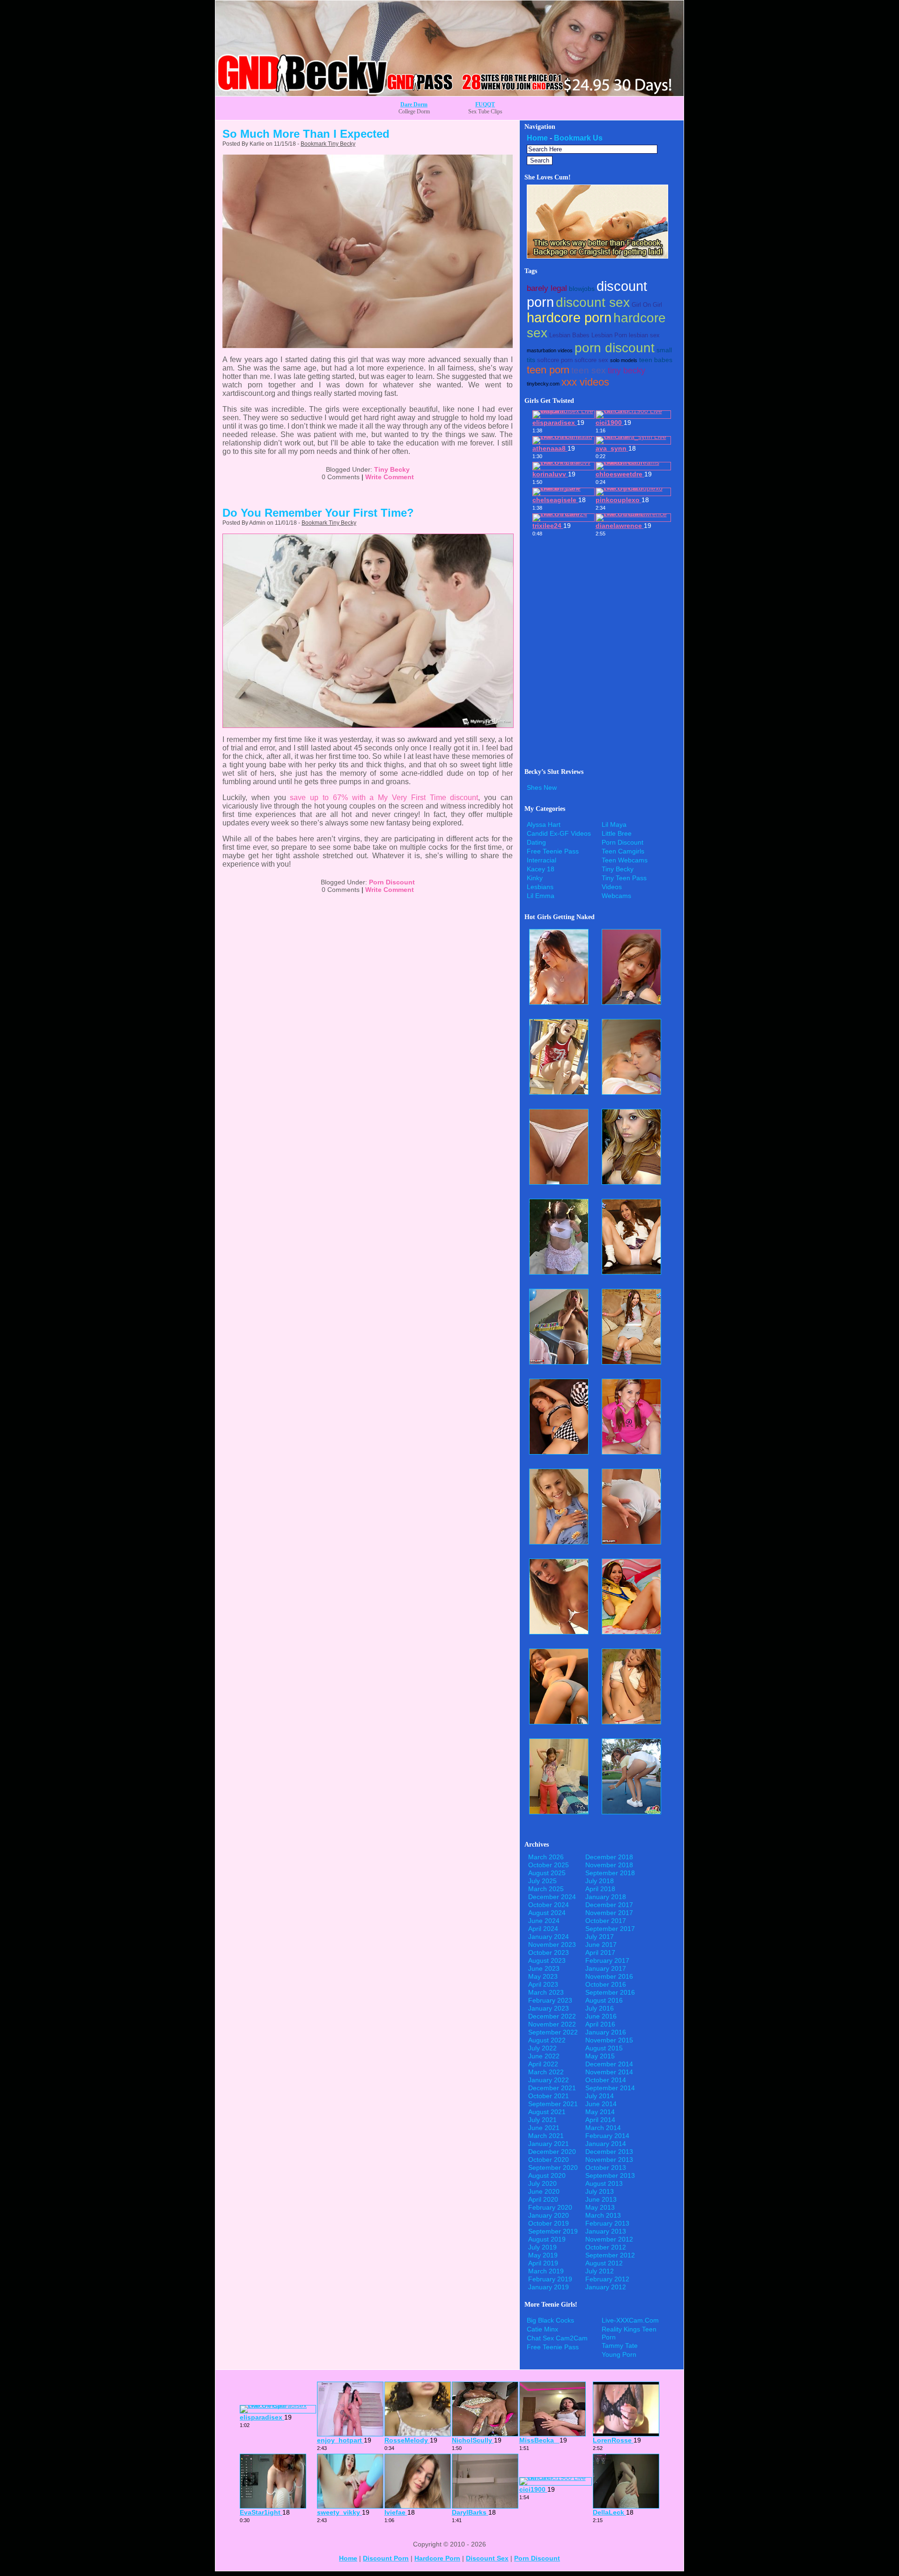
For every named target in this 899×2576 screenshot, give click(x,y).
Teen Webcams (625, 860)
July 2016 (600, 2008)
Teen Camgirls (623, 851)
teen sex (589, 370)
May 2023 (543, 1976)
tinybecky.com (543, 384)
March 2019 (546, 2271)
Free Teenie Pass (553, 851)
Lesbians (540, 887)
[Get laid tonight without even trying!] (597, 256)
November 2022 (552, 2024)
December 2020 (552, 2152)
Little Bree (617, 833)
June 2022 (544, 2056)
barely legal (547, 288)
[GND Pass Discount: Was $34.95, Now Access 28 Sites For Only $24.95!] (449, 93)
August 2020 (547, 2175)
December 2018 (609, 1857)
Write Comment (390, 477)
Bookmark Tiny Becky (328, 144)
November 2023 (552, 1945)
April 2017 (600, 1952)
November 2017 (609, 1913)
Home (537, 138)
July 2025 (542, 1881)
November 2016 (609, 1976)
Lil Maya (614, 824)
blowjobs (582, 289)
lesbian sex (644, 335)
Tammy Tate (620, 2346)
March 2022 (546, 2072)
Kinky (535, 878)
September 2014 (610, 2088)
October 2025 (549, 1865)
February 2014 (607, 2136)
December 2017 (609, 1905)
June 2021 (544, 2128)
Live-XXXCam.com (630, 2320)
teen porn (548, 370)
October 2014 (606, 2080)
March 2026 (546, 1857)
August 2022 (547, 2040)
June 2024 (544, 1921)
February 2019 (550, 2279)
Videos (612, 887)
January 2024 (549, 1937)
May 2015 (600, 2056)
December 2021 (552, 2088)
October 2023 (549, 1952)
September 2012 (610, 2255)
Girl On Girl (647, 305)
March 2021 (546, 2136)
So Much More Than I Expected (306, 134)
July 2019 (542, 2247)
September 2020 (553, 2168)
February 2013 (607, 2223)
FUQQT (485, 104)
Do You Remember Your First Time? (318, 513)
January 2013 (606, 2231)
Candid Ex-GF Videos (559, 833)
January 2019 (549, 2287)
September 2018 (610, 1873)
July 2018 (600, 1881)
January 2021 (549, 2144)
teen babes (656, 360)
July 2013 (600, 2191)
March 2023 (546, 1992)
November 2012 (609, 2239)
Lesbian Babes (569, 335)
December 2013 (609, 2152)
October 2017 (606, 1921)
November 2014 (609, 2072)
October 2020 (549, 2160)
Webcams (616, 896)
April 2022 (543, 2064)
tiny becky (626, 371)
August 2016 (604, 2000)
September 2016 (610, 1992)
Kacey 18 (541, 869)
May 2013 (600, 2207)
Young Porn (619, 2354)
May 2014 (600, 2112)
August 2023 (547, 1960)
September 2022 (553, 2032)
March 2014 (603, 2128)
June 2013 (601, 2199)
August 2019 (547, 2239)
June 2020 (544, 2191)
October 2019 (549, 2223)
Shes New (542, 787)
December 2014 (609, 2064)
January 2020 (549, 2215)
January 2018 (606, 1897)
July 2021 (542, 2120)
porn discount (615, 348)
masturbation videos (550, 350)
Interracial (542, 860)
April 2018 (600, 1889)
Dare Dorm (414, 104)
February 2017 (607, 1960)
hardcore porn (569, 318)
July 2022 (542, 2048)
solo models (624, 360)
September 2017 (610, 1929)
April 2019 (543, 2263)
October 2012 (606, 2247)
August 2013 (604, 2183)
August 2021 (547, 2112)
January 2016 (606, 2032)
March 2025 (546, 1889)
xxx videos (585, 382)
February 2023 (550, 2000)
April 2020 (543, 2199)
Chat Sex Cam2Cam (557, 2338)
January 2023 (549, 2008)
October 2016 (606, 1984)
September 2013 (610, 2175)
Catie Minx (542, 2329)
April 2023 (543, 1984)
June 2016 (601, 2016)
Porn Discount (392, 882)
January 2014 (606, 2144)
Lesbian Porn (609, 335)
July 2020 (542, 2183)
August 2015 (604, 2048)
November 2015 (609, 2040)
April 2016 (600, 2024)
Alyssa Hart (544, 824)
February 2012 (607, 2279)
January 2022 (549, 2080)
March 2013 (603, 2215)
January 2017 (606, 1968)
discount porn (386, 2558)
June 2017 (601, 1945)
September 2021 (553, 2104)
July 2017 (600, 1937)
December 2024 (552, 1897)
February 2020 (550, 2207)
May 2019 (543, 2255)
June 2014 (601, 2104)
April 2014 (600, 2120)
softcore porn (555, 360)
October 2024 (549, 1905)
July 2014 (600, 2096)
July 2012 (600, 2271)
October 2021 (549, 2096)
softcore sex (591, 360)
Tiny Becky (392, 469)
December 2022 (552, 2016)
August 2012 (604, 2263)
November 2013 (609, 2160)
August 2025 (547, 1873)
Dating (536, 842)
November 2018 (609, 1865)
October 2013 (606, 2168)
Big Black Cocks (550, 2320)
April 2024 (543, 1929)
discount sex (593, 302)
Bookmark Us (578, 138)
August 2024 (547, 1913)
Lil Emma (541, 896)
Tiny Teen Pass (624, 878)
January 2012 (606, 2287)
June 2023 (544, 1968)
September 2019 (553, 2231)
